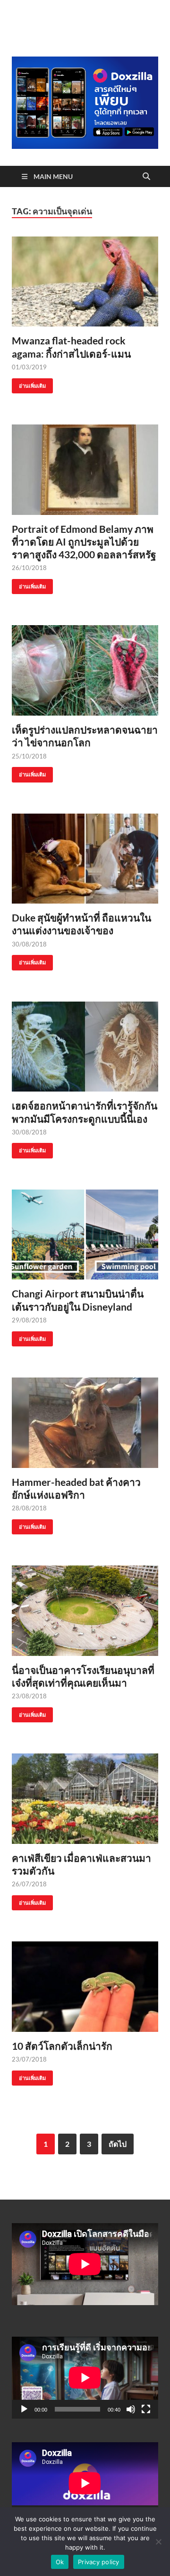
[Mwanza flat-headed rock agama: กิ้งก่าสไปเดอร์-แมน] (85, 282)
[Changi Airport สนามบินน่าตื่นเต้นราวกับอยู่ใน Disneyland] (85, 1235)
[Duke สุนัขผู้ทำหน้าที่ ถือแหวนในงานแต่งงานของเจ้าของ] (85, 859)
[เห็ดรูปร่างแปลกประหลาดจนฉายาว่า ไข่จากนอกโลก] (85, 670)
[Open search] (146, 177)
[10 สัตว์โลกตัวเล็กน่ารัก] (85, 1987)
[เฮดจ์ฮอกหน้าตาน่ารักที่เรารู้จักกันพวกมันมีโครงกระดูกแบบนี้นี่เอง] (85, 1047)
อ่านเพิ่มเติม (29, 384)
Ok (60, 2562)
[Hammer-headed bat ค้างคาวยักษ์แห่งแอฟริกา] (85, 1423)
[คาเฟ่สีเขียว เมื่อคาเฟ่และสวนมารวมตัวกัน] (85, 1799)
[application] (85, 2378)
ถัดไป (118, 2144)
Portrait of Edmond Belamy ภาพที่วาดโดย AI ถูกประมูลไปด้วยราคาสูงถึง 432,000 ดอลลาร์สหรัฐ (84, 542)
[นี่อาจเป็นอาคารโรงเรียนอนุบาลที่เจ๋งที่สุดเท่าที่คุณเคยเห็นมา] (85, 1611)
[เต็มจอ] (146, 2409)
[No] (158, 2542)
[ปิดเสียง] (131, 2409)
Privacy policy (99, 2562)
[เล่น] (24, 2409)
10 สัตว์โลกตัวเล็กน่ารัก (62, 2046)
